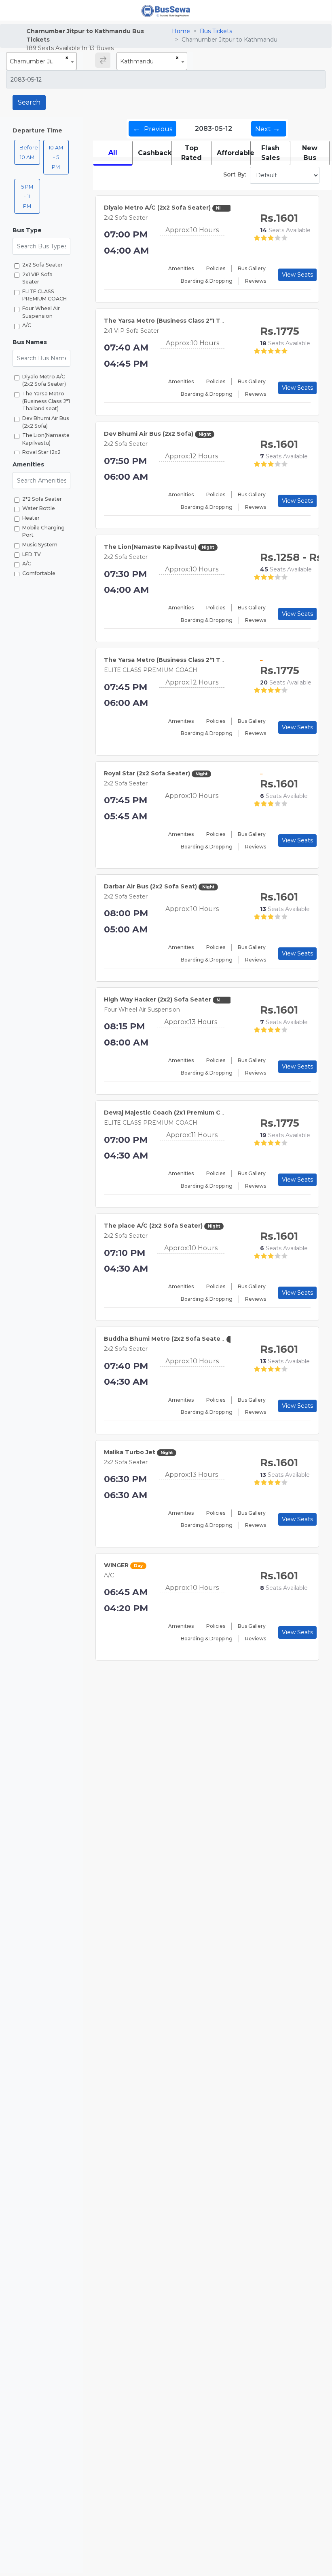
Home (181, 31)
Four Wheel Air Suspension (41, 312)
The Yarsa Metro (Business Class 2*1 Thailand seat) (46, 401)
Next (268, 128)
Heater (31, 518)
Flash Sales (271, 153)
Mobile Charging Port (43, 531)
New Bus (310, 153)
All (113, 152)
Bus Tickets (216, 31)
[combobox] (41, 61)
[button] (41, 230)
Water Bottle (39, 508)
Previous (152, 128)
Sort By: (235, 174)
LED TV (32, 554)
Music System (40, 545)
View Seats (297, 275)
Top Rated (191, 153)
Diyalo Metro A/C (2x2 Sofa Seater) (44, 380)
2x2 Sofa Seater (42, 265)
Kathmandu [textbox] (137, 61)
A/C (27, 325)
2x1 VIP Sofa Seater (37, 278)
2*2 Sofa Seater (42, 499)
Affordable (234, 153)
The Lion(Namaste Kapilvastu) (46, 439)
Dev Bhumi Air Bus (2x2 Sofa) (46, 422)
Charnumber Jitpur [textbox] (36, 61)
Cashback (155, 153)
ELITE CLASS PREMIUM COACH (44, 295)
